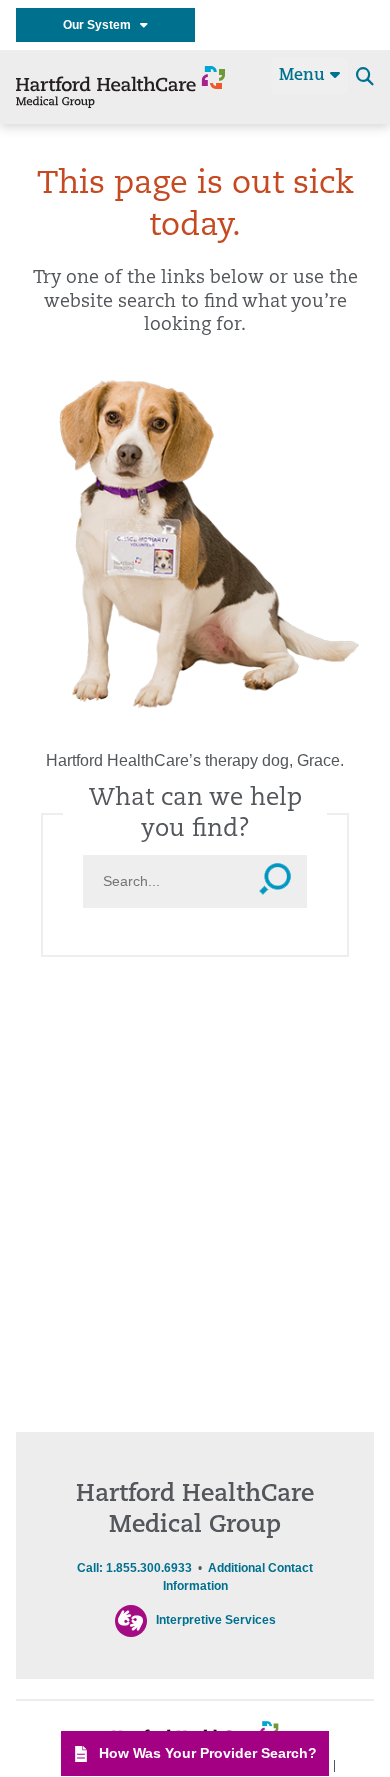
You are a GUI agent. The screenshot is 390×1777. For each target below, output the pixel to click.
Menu (304, 76)
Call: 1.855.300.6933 (134, 1568)
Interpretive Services (216, 1620)
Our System (101, 25)
